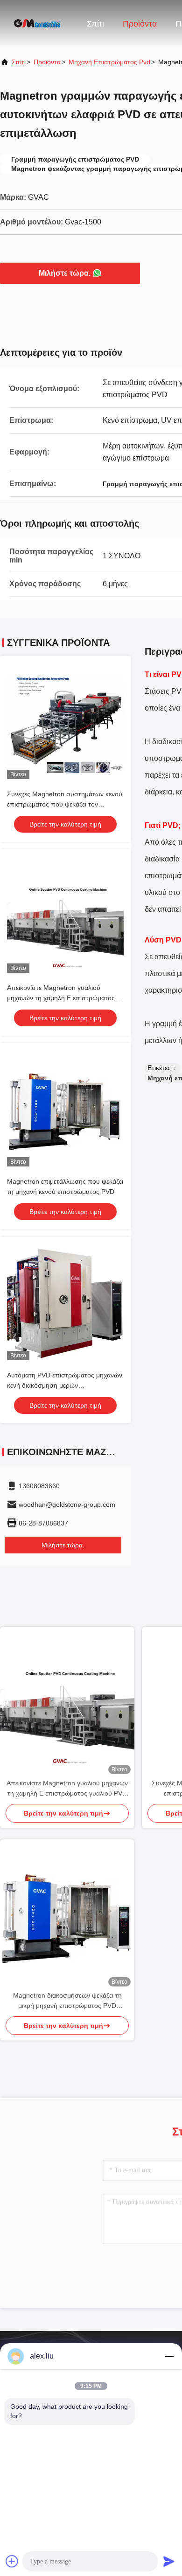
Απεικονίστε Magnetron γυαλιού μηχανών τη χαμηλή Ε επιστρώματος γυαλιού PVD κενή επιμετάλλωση (61, 998)
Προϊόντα (140, 24)
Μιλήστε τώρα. (65, 273)
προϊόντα (47, 62)
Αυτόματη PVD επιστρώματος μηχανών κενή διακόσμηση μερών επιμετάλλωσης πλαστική (65, 1385)
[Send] (169, 2561)
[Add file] (12, 2561)
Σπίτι (95, 24)
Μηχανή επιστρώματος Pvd (109, 62)
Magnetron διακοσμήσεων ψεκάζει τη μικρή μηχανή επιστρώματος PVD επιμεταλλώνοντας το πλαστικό (67, 2001)
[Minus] (169, 2356)
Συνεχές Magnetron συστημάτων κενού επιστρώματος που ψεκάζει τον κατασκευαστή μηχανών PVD (65, 804)
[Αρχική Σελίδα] (37, 23)
